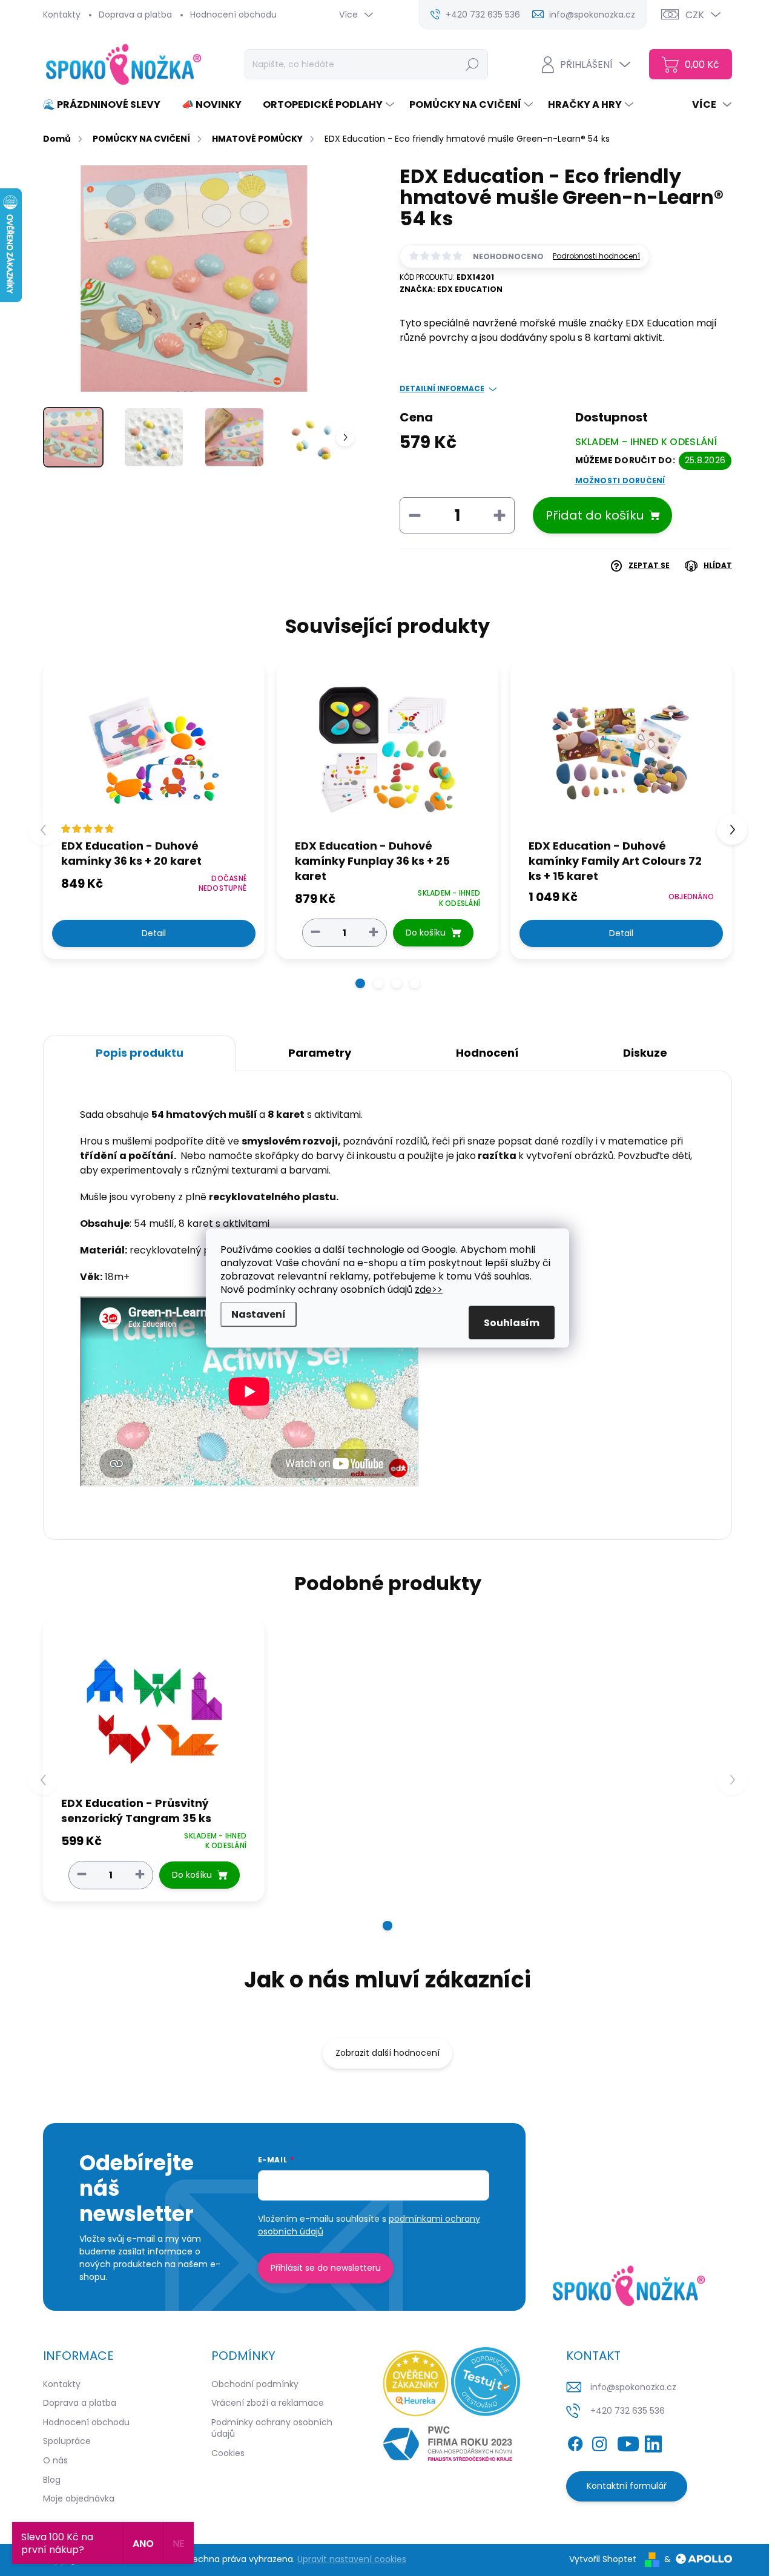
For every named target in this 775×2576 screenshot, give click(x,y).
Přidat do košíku (595, 515)
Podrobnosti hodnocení (596, 256)
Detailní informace (442, 389)
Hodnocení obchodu (233, 15)
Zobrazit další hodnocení (387, 2053)
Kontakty (62, 15)
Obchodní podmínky (255, 2384)
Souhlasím (512, 1323)
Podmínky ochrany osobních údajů (272, 2428)
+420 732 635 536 (628, 2411)
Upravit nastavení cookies (352, 2559)
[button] (360, 983)
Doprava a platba (135, 15)
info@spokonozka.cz (633, 2387)
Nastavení (259, 1314)
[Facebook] (575, 2442)
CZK (695, 15)
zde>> (429, 1290)
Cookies (228, 2453)
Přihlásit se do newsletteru (326, 2268)
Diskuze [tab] (645, 1053)
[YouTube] (628, 2442)
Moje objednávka (79, 2498)
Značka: (451, 289)
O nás (55, 2460)
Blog (52, 2480)
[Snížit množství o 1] (315, 932)
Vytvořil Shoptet (603, 2559)
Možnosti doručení (620, 481)
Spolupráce (67, 2441)
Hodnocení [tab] (487, 1053)
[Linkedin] (653, 2442)
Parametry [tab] (320, 1053)
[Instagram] (599, 2442)
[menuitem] (106, 105)
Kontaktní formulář (627, 2486)
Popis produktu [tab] (140, 1053)
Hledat (473, 64)
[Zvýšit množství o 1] (374, 932)
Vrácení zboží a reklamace (268, 2403)
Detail (154, 933)
